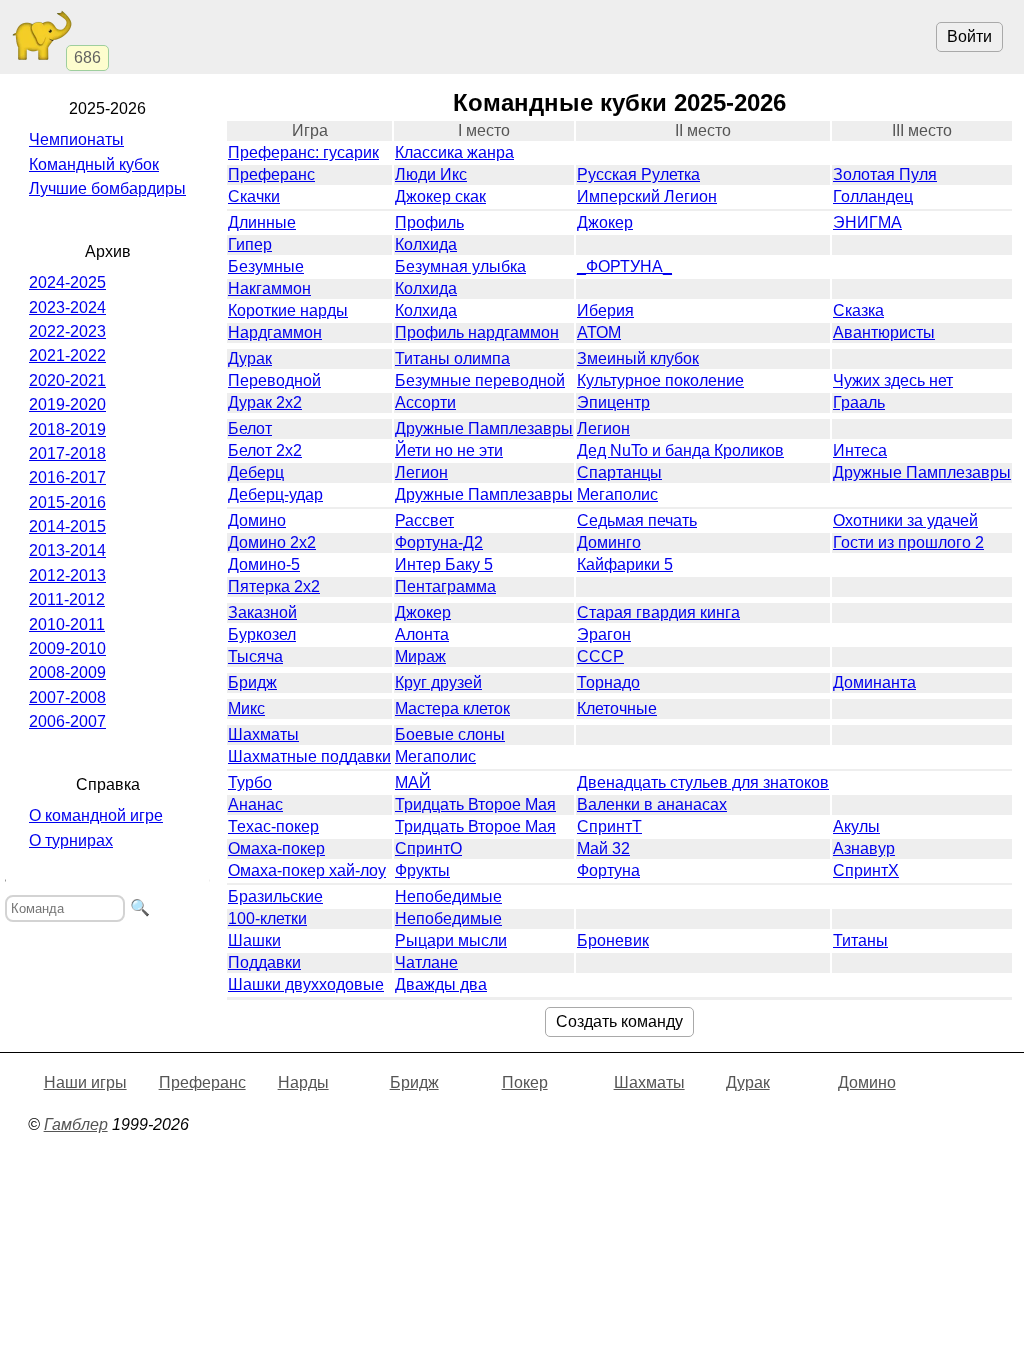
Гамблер (76, 1124)
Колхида (426, 244)
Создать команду (619, 1021)
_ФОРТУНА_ (624, 266)
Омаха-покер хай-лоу (307, 870)
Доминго (609, 542)
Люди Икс (431, 174)
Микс (246, 708)
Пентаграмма (445, 586)
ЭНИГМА (867, 222)
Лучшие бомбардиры (107, 188)
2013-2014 (67, 550)
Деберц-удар (275, 494)
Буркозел (262, 634)
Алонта (422, 634)
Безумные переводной (480, 380)
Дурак (250, 358)
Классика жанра (454, 152)
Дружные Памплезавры (484, 428)
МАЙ (413, 782)
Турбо (250, 782)
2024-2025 (67, 282)
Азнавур (864, 848)
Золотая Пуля (885, 174)
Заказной (262, 612)
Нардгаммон (275, 332)
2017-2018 (67, 453)
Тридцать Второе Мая (475, 804)
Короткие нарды (288, 310)
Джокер (605, 222)
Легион (603, 428)
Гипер (250, 244)
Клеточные (617, 708)
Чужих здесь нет (893, 380)
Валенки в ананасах (652, 804)
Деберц (256, 472)
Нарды (303, 1082)
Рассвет (424, 520)
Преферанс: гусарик (303, 152)
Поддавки (264, 962)
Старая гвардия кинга (658, 612)
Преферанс (271, 174)
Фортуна (608, 870)
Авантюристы (884, 332)
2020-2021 (67, 380)
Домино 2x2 (272, 542)
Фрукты (422, 870)
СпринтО (428, 848)
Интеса (860, 450)
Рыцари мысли (451, 940)
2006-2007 (67, 721)
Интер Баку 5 (444, 564)
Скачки (254, 196)
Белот (250, 428)
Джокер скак (440, 196)
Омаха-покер (276, 848)
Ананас (255, 804)
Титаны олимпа (452, 358)
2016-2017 (67, 477)
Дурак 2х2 (265, 402)
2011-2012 (67, 599)
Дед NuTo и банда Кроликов (680, 450)
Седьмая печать (637, 520)
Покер (525, 1082)
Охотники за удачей (905, 520)
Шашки (254, 940)
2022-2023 (67, 331)
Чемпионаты (76, 139)
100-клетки (267, 918)
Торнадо (608, 682)
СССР (600, 656)
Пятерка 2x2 (274, 586)
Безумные (266, 266)
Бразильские (275, 896)
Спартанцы (619, 472)
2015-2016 (67, 502)
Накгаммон (269, 288)
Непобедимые (448, 896)
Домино (257, 520)
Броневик (613, 940)
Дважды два (441, 984)
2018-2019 (67, 429)
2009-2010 (67, 648)
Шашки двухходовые (306, 984)
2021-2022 (67, 355)
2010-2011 (67, 624)
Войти (969, 36)
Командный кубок (94, 164)
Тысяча (255, 656)
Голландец (873, 196)
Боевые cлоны (450, 734)
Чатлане (426, 962)
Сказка (858, 310)
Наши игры (85, 1082)
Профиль (429, 222)
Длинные (262, 222)
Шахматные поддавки (309, 756)
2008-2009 (67, 672)
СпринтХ (866, 870)
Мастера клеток (452, 708)
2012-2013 (67, 575)
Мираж (420, 656)
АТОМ (599, 332)
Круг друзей (438, 682)
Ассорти (425, 402)
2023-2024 (67, 307)
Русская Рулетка (638, 174)
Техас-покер (273, 826)
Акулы (856, 826)
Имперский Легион (647, 196)
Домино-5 (264, 564)
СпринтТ (609, 826)
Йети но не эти (449, 450)
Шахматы (263, 734)
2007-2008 (67, 697)
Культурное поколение (660, 380)
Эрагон (604, 634)
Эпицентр (613, 402)
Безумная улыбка (460, 266)
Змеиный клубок (638, 358)
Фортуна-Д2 (439, 542)
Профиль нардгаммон (477, 332)
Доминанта (874, 682)
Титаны (860, 940)
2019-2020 (67, 404)
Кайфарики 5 (625, 564)
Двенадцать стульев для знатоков (703, 782)
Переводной (274, 380)
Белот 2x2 (265, 450)
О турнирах (71, 840)
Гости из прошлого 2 (908, 542)
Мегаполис (617, 494)
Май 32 (603, 848)
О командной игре (96, 815)
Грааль (859, 402)
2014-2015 (67, 526)
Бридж (252, 682)
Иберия (605, 310)
